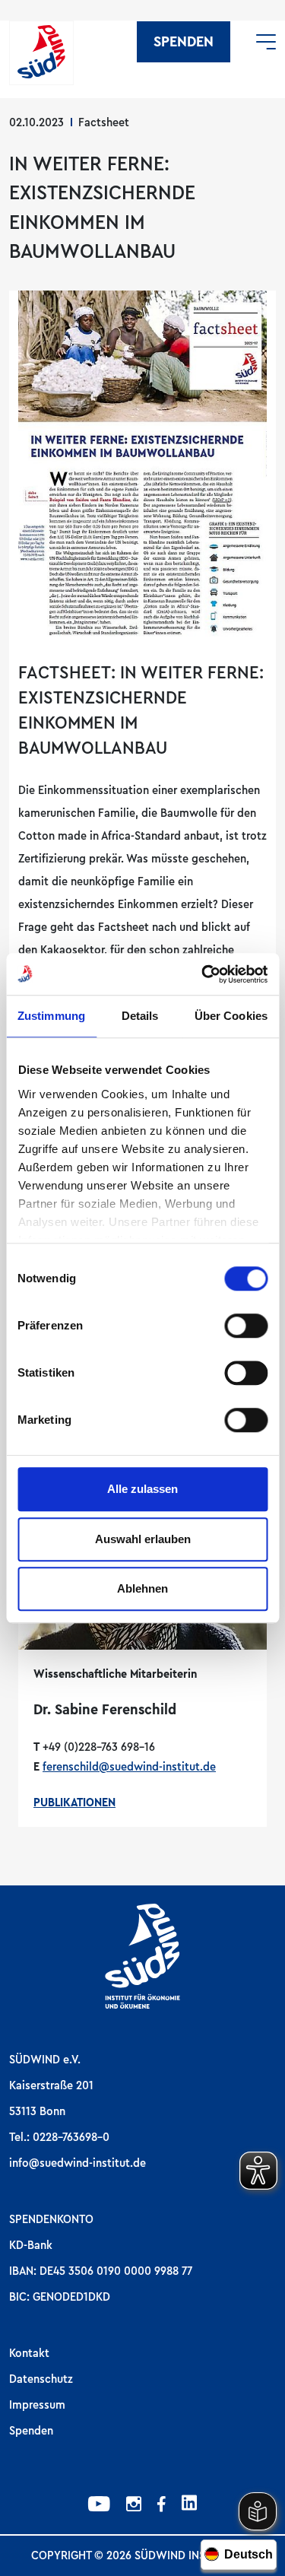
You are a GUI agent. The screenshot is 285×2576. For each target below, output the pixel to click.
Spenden (184, 42)
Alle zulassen (142, 1489)
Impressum (37, 2405)
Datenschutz (41, 2379)
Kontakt (29, 2353)
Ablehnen (142, 1588)
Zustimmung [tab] (51, 1016)
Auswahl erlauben (143, 1539)
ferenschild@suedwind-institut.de (129, 1767)
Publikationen (74, 1803)
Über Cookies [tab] (231, 1016)
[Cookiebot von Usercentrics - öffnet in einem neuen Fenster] (203, 974)
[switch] (246, 1326)
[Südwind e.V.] (41, 53)
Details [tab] (140, 1016)
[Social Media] (99, 2506)
